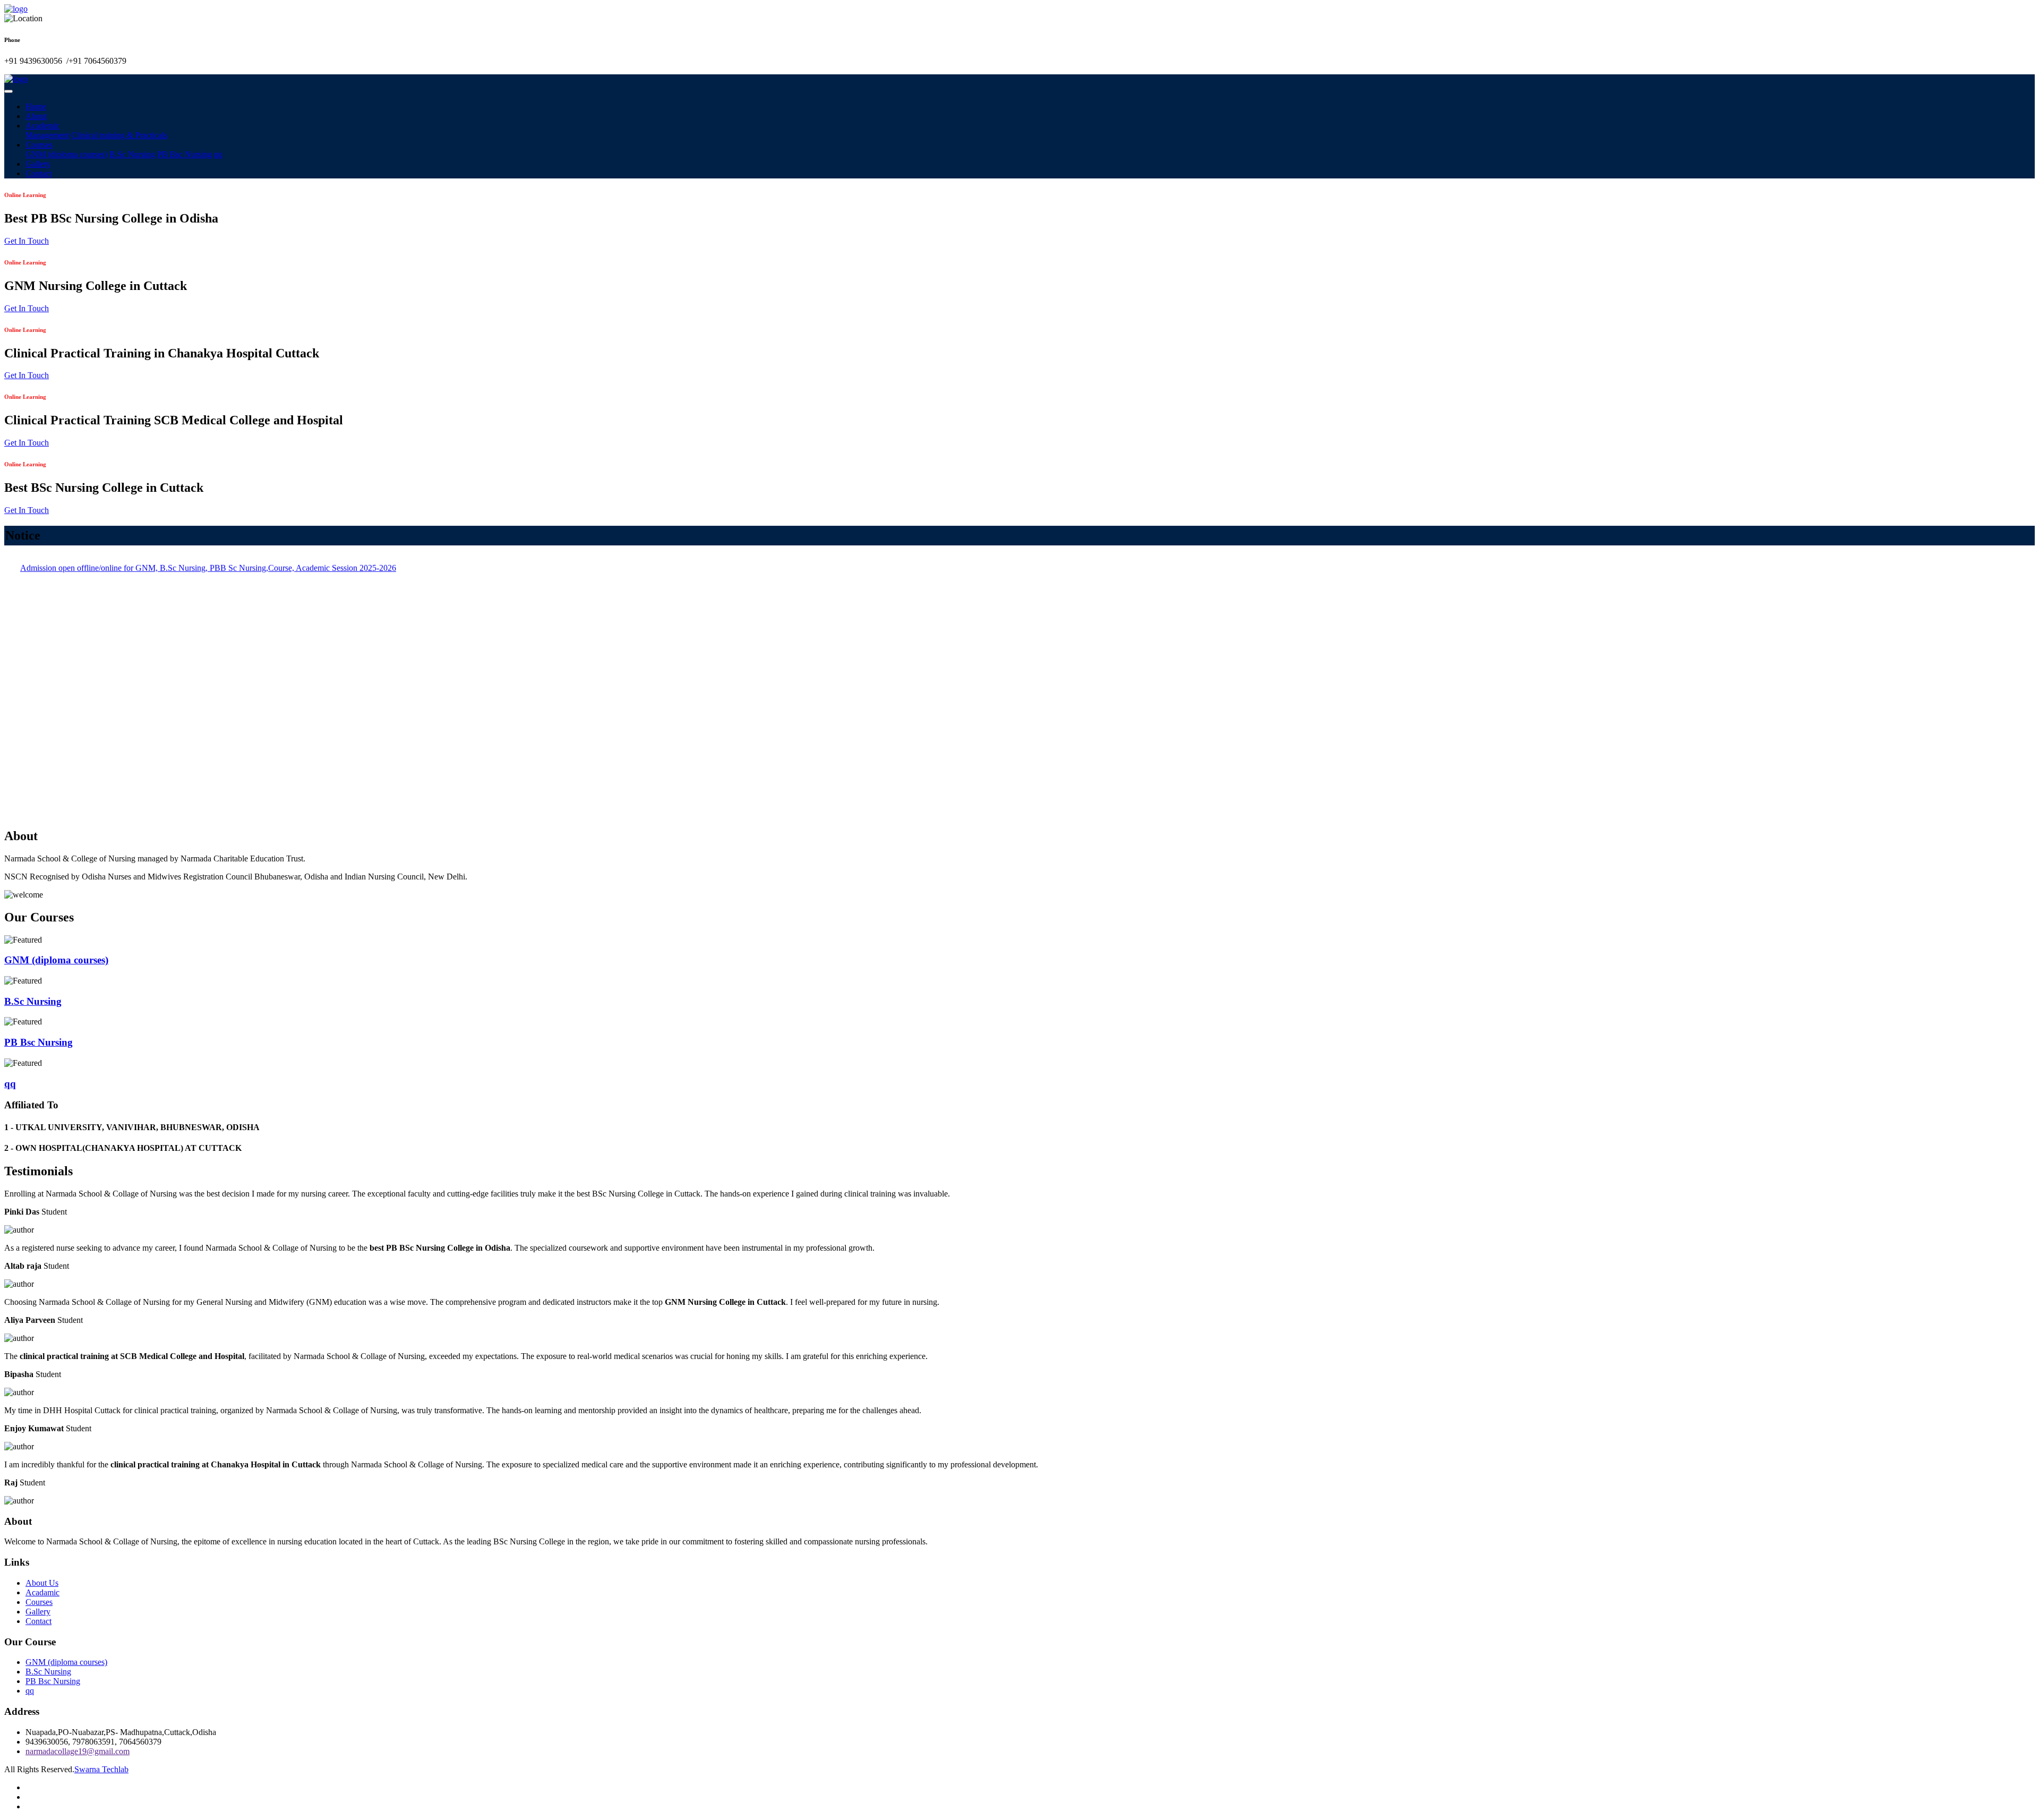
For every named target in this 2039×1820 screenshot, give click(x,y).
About (36, 116)
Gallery (38, 164)
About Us (42, 1583)
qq (218, 154)
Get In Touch (27, 241)
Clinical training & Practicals (119, 135)
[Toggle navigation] (8, 91)
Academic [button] (42, 126)
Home (36, 106)
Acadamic (42, 1592)
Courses (39, 1602)
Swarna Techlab (101, 1769)
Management (47, 135)
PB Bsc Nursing (185, 154)
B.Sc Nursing (132, 154)
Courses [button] (39, 145)
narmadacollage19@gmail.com (78, 1751)
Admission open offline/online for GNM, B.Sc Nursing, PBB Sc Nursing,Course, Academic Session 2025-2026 (208, 787)
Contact (38, 173)
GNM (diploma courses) (66, 154)
